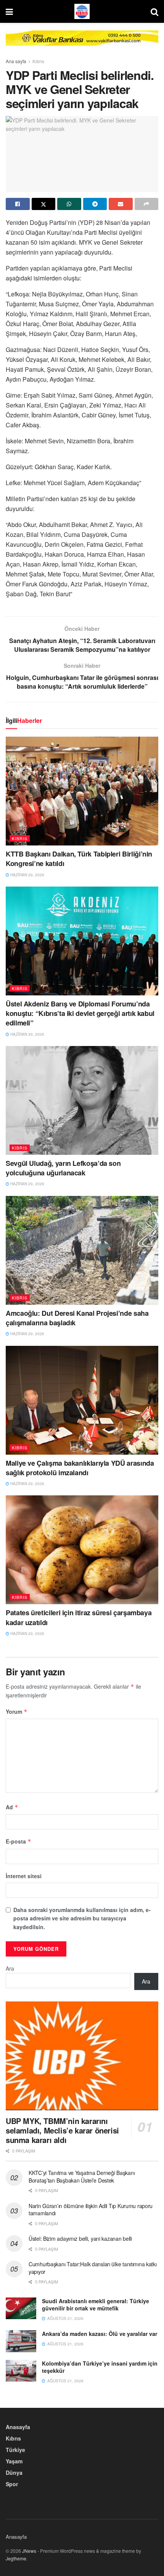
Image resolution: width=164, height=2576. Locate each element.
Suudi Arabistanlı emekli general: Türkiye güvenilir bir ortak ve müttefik (96, 2305)
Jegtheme (16, 2558)
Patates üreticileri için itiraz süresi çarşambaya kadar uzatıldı (79, 1617)
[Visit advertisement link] (82, 44)
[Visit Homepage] (82, 11)
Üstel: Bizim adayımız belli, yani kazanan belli (80, 2238)
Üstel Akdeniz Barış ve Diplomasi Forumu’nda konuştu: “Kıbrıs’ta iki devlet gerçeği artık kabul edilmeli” (80, 1013)
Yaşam (14, 2461)
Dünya (14, 2473)
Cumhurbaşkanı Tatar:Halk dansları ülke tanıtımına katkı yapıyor (93, 2268)
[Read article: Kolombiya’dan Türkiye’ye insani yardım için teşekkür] (21, 2371)
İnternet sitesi (24, 1876)
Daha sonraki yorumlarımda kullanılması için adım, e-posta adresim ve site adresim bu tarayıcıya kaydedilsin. (82, 1918)
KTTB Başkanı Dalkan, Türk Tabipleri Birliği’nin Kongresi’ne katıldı (79, 859)
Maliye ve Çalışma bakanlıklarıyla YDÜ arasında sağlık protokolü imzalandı (80, 1468)
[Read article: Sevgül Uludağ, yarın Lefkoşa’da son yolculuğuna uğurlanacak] (82, 1100)
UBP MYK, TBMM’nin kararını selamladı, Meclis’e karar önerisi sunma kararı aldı (62, 2130)
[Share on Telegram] (95, 204)
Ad (12, 1807)
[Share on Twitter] (44, 204)
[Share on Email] (121, 204)
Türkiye (15, 2450)
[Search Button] (154, 11)
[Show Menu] (9, 11)
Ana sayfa (16, 61)
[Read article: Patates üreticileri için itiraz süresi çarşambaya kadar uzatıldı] (82, 1550)
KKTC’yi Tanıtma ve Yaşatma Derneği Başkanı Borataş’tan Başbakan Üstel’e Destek (82, 2176)
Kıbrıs (38, 61)
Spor (12, 2484)
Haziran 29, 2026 (27, 875)
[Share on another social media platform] (147, 204)
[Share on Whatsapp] (69, 204)
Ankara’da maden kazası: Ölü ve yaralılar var (100, 2334)
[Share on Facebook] (18, 204)
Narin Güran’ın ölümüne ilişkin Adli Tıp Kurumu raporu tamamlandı (91, 2210)
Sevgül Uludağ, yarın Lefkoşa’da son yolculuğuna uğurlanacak (63, 1168)
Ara (10, 1968)
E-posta (18, 1841)
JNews (29, 2551)
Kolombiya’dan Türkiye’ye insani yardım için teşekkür (100, 2367)
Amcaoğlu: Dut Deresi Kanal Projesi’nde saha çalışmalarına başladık (77, 1318)
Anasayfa (18, 2427)
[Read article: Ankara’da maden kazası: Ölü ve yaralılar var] (21, 2341)
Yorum (17, 1711)
